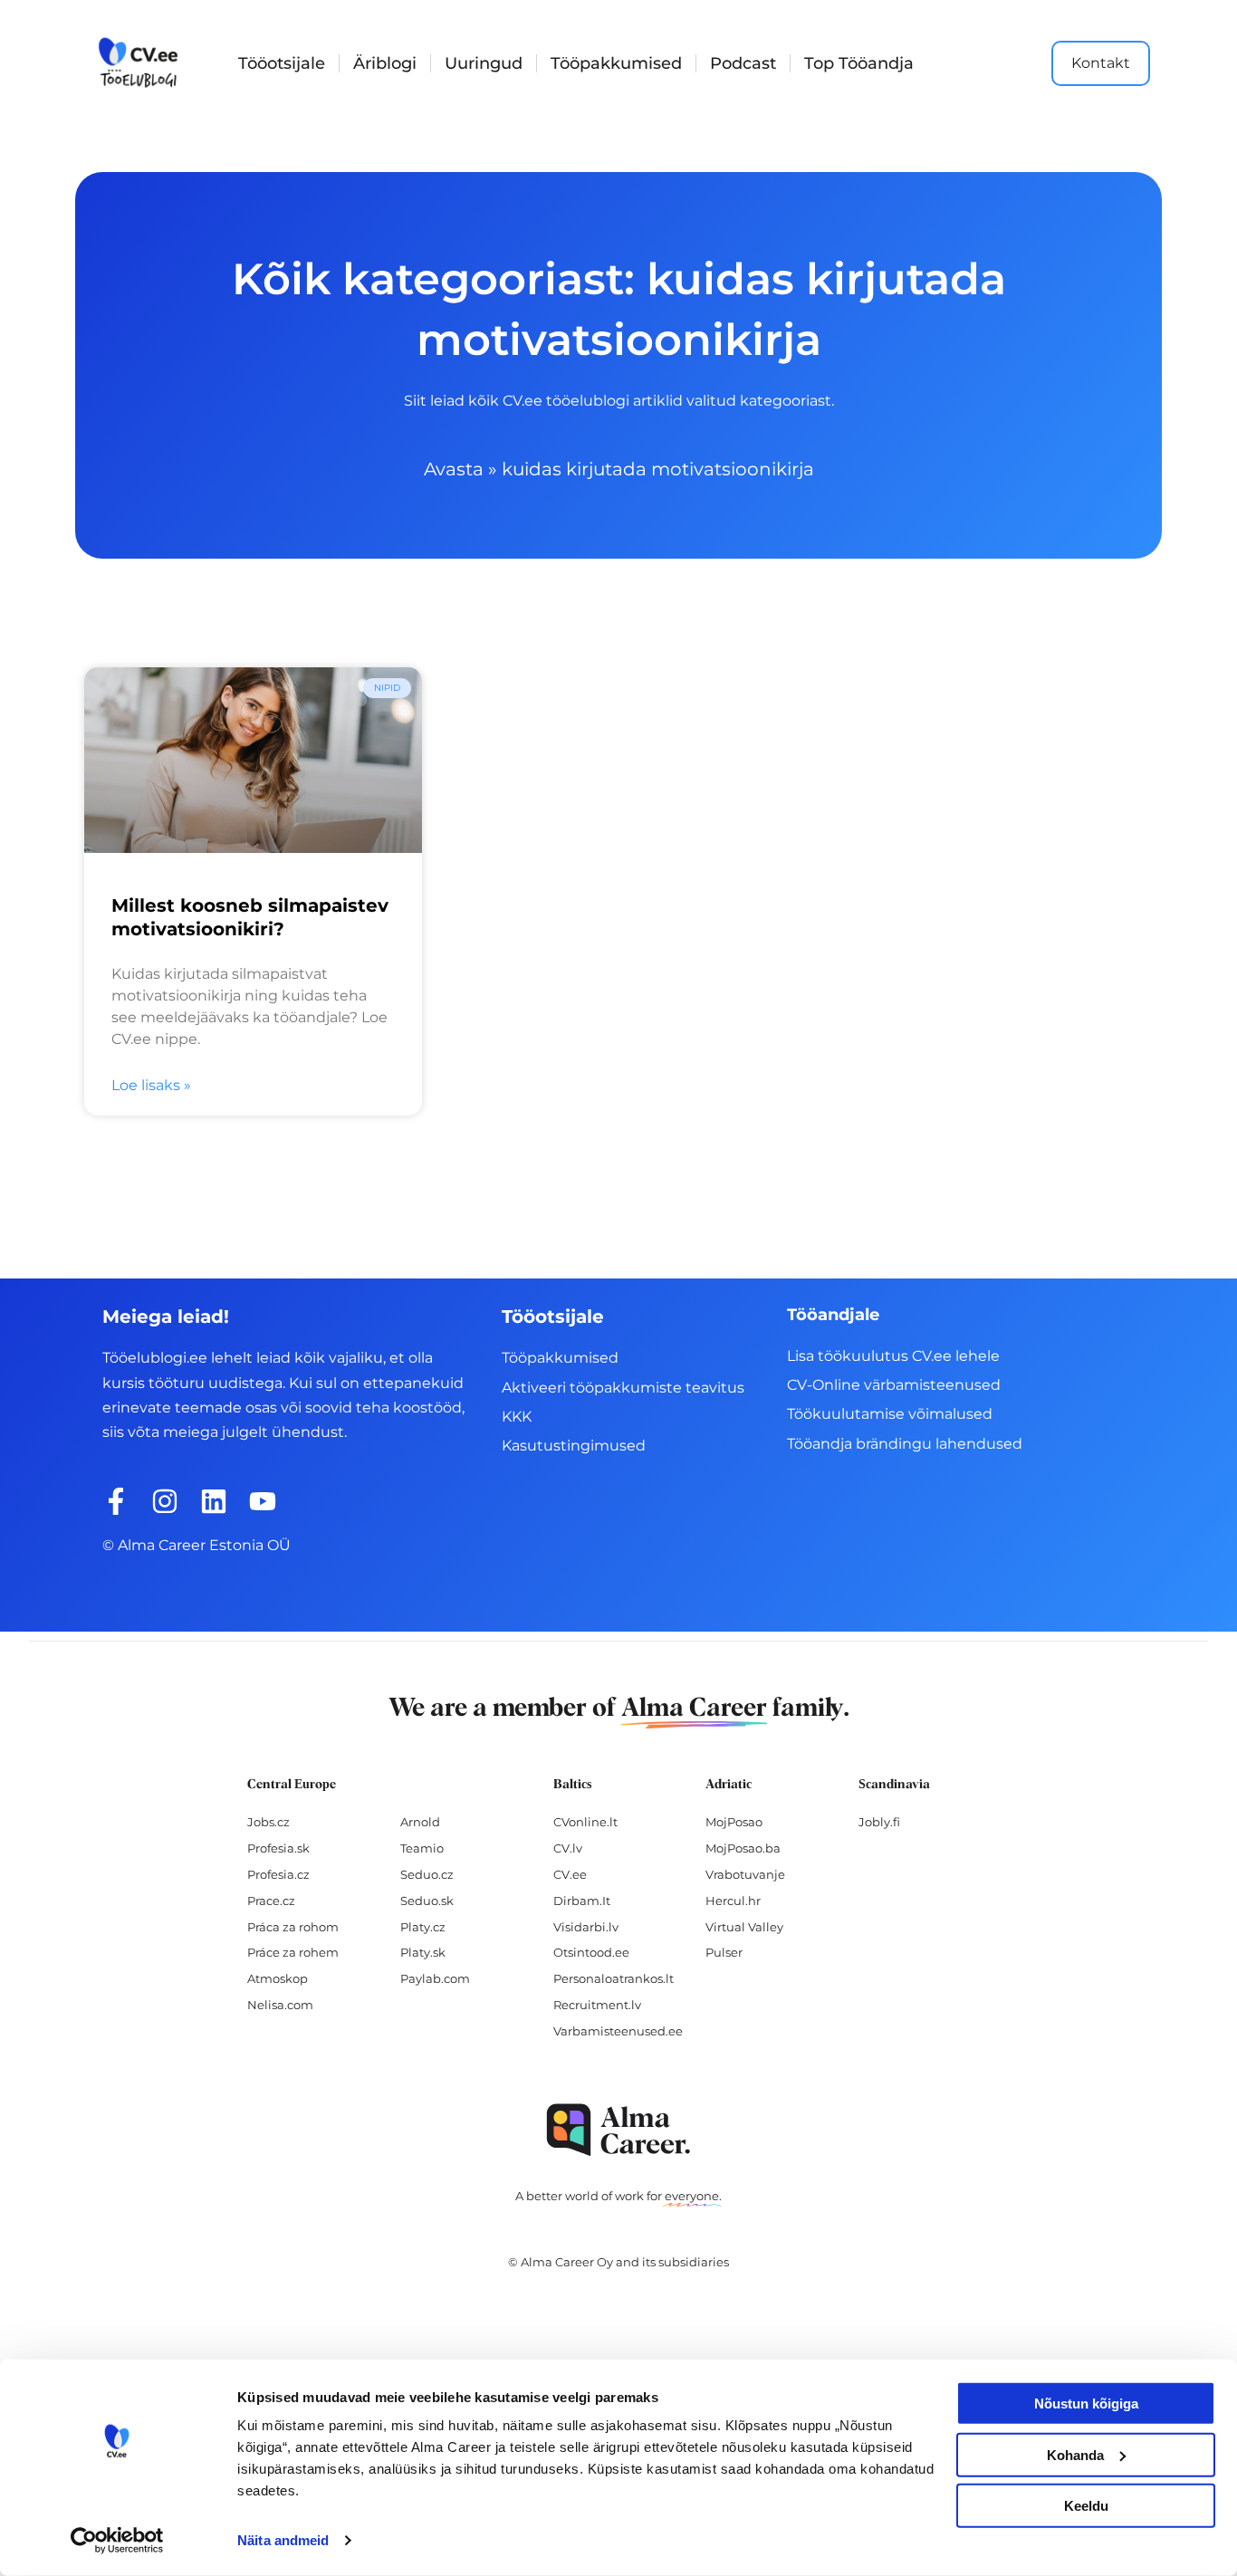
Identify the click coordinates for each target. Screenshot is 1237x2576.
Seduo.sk (427, 1901)
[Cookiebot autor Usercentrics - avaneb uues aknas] (117, 2541)
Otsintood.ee (591, 1952)
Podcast (743, 63)
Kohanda (1075, 2454)
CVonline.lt (585, 1822)
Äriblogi (385, 63)
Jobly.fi (879, 1822)
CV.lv (568, 1848)
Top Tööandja (859, 63)
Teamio (422, 1848)
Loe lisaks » (151, 1085)
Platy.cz (423, 1927)
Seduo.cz (427, 1874)
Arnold (420, 1822)
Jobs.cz (268, 1822)
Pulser (724, 1952)
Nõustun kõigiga (1086, 2404)
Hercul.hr (733, 1901)
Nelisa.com (280, 2005)
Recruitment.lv (597, 2005)
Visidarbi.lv (586, 1927)
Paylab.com (435, 1978)
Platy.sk (423, 1952)
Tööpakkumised (616, 63)
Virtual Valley (744, 1927)
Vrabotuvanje (745, 1874)
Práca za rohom (293, 1927)
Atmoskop (278, 1978)
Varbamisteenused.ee (618, 2031)
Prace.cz (271, 1901)
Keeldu (1086, 2506)
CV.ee (570, 1874)
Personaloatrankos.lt (614, 1978)
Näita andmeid (283, 2540)
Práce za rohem (293, 1952)
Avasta (454, 469)
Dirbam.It (582, 1901)
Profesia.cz (278, 1874)
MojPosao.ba (743, 1848)
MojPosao (734, 1822)
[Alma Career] (618, 2130)
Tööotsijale (282, 63)
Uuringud (484, 63)
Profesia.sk (278, 1848)
